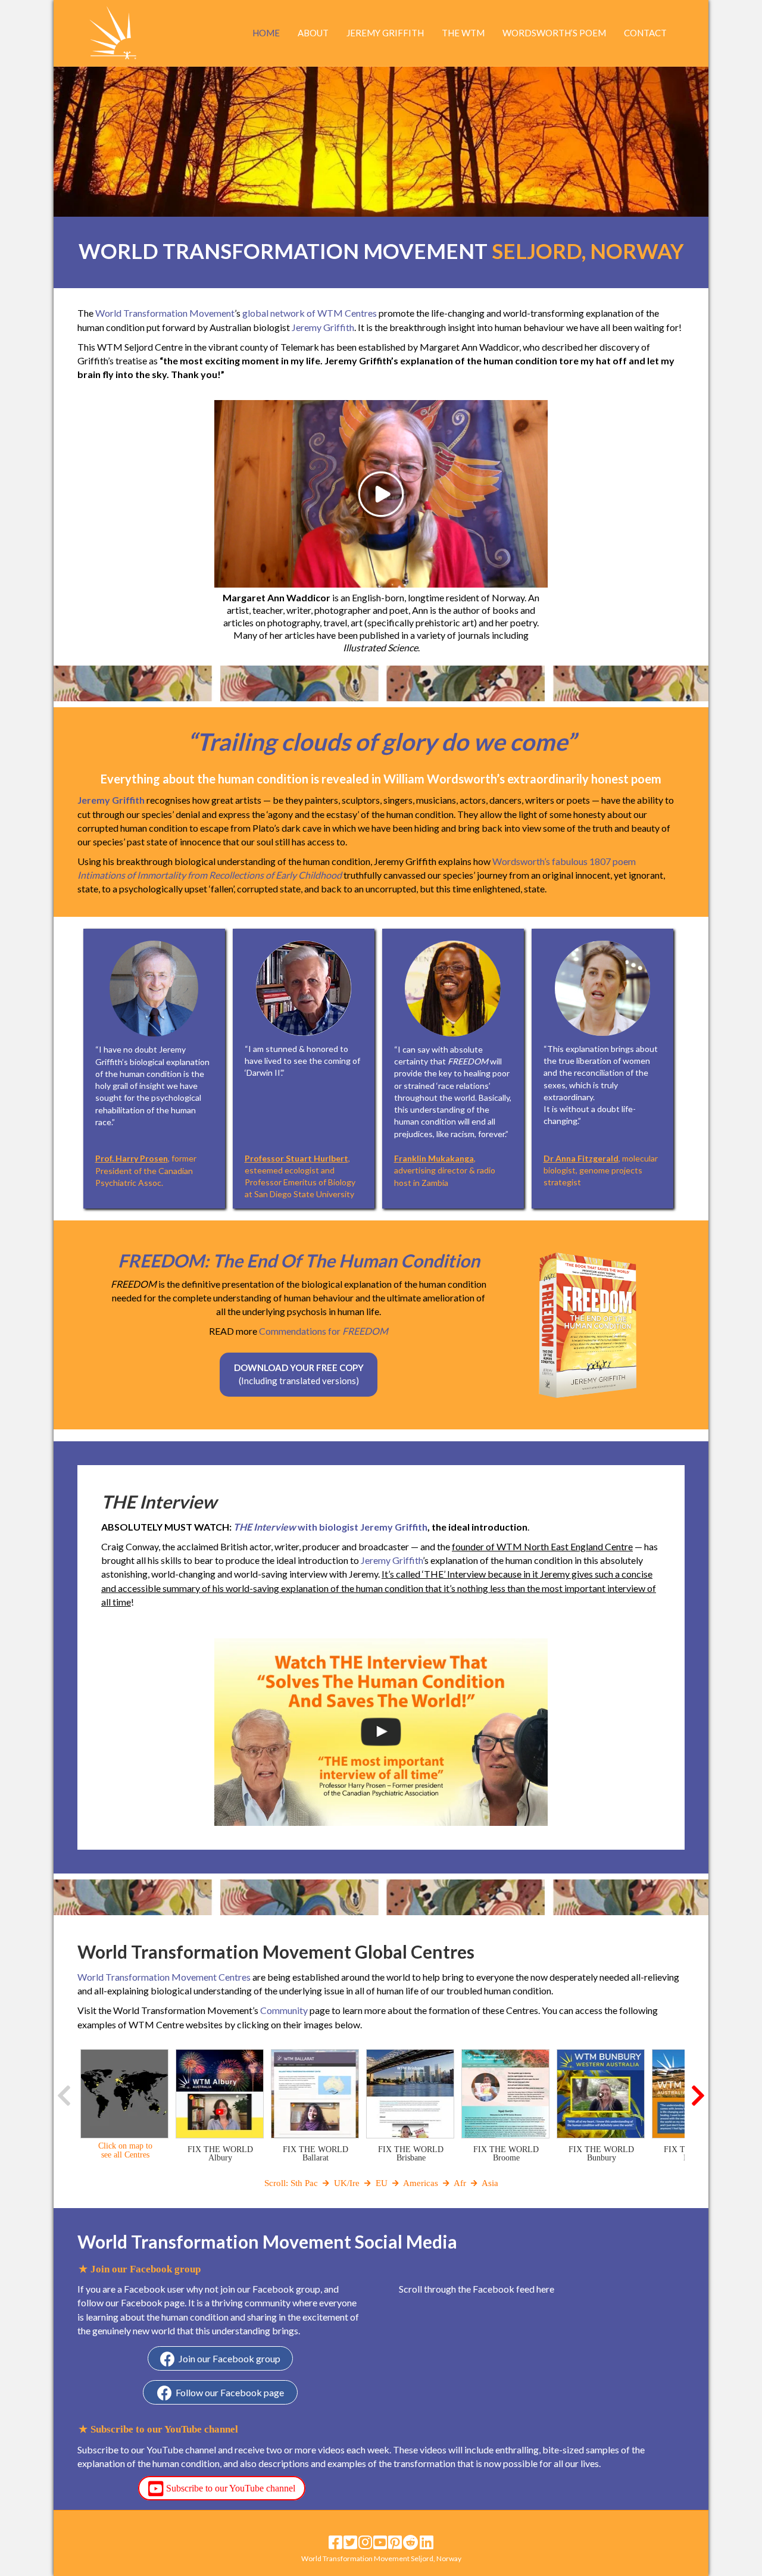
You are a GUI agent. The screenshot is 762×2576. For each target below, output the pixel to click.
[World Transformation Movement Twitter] (350, 2542)
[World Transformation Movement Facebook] (335, 2542)
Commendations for (324, 1331)
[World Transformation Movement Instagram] (365, 2542)
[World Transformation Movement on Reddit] (411, 2542)
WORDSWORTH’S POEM (554, 33)
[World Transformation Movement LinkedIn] (427, 2542)
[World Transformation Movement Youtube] (380, 2542)
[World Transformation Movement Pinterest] (395, 2542)
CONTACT (645, 33)
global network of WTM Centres (310, 313)
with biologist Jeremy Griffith (330, 1527)
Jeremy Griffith (323, 327)
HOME (266, 33)
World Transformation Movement (165, 313)
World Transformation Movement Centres (164, 1977)
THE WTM (463, 33)
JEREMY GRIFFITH (385, 33)
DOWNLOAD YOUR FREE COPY (299, 1374)
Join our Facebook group (229, 2358)
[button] (65, 2096)
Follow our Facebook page (230, 2392)
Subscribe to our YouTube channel (231, 2488)
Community (284, 2010)
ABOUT (313, 33)
